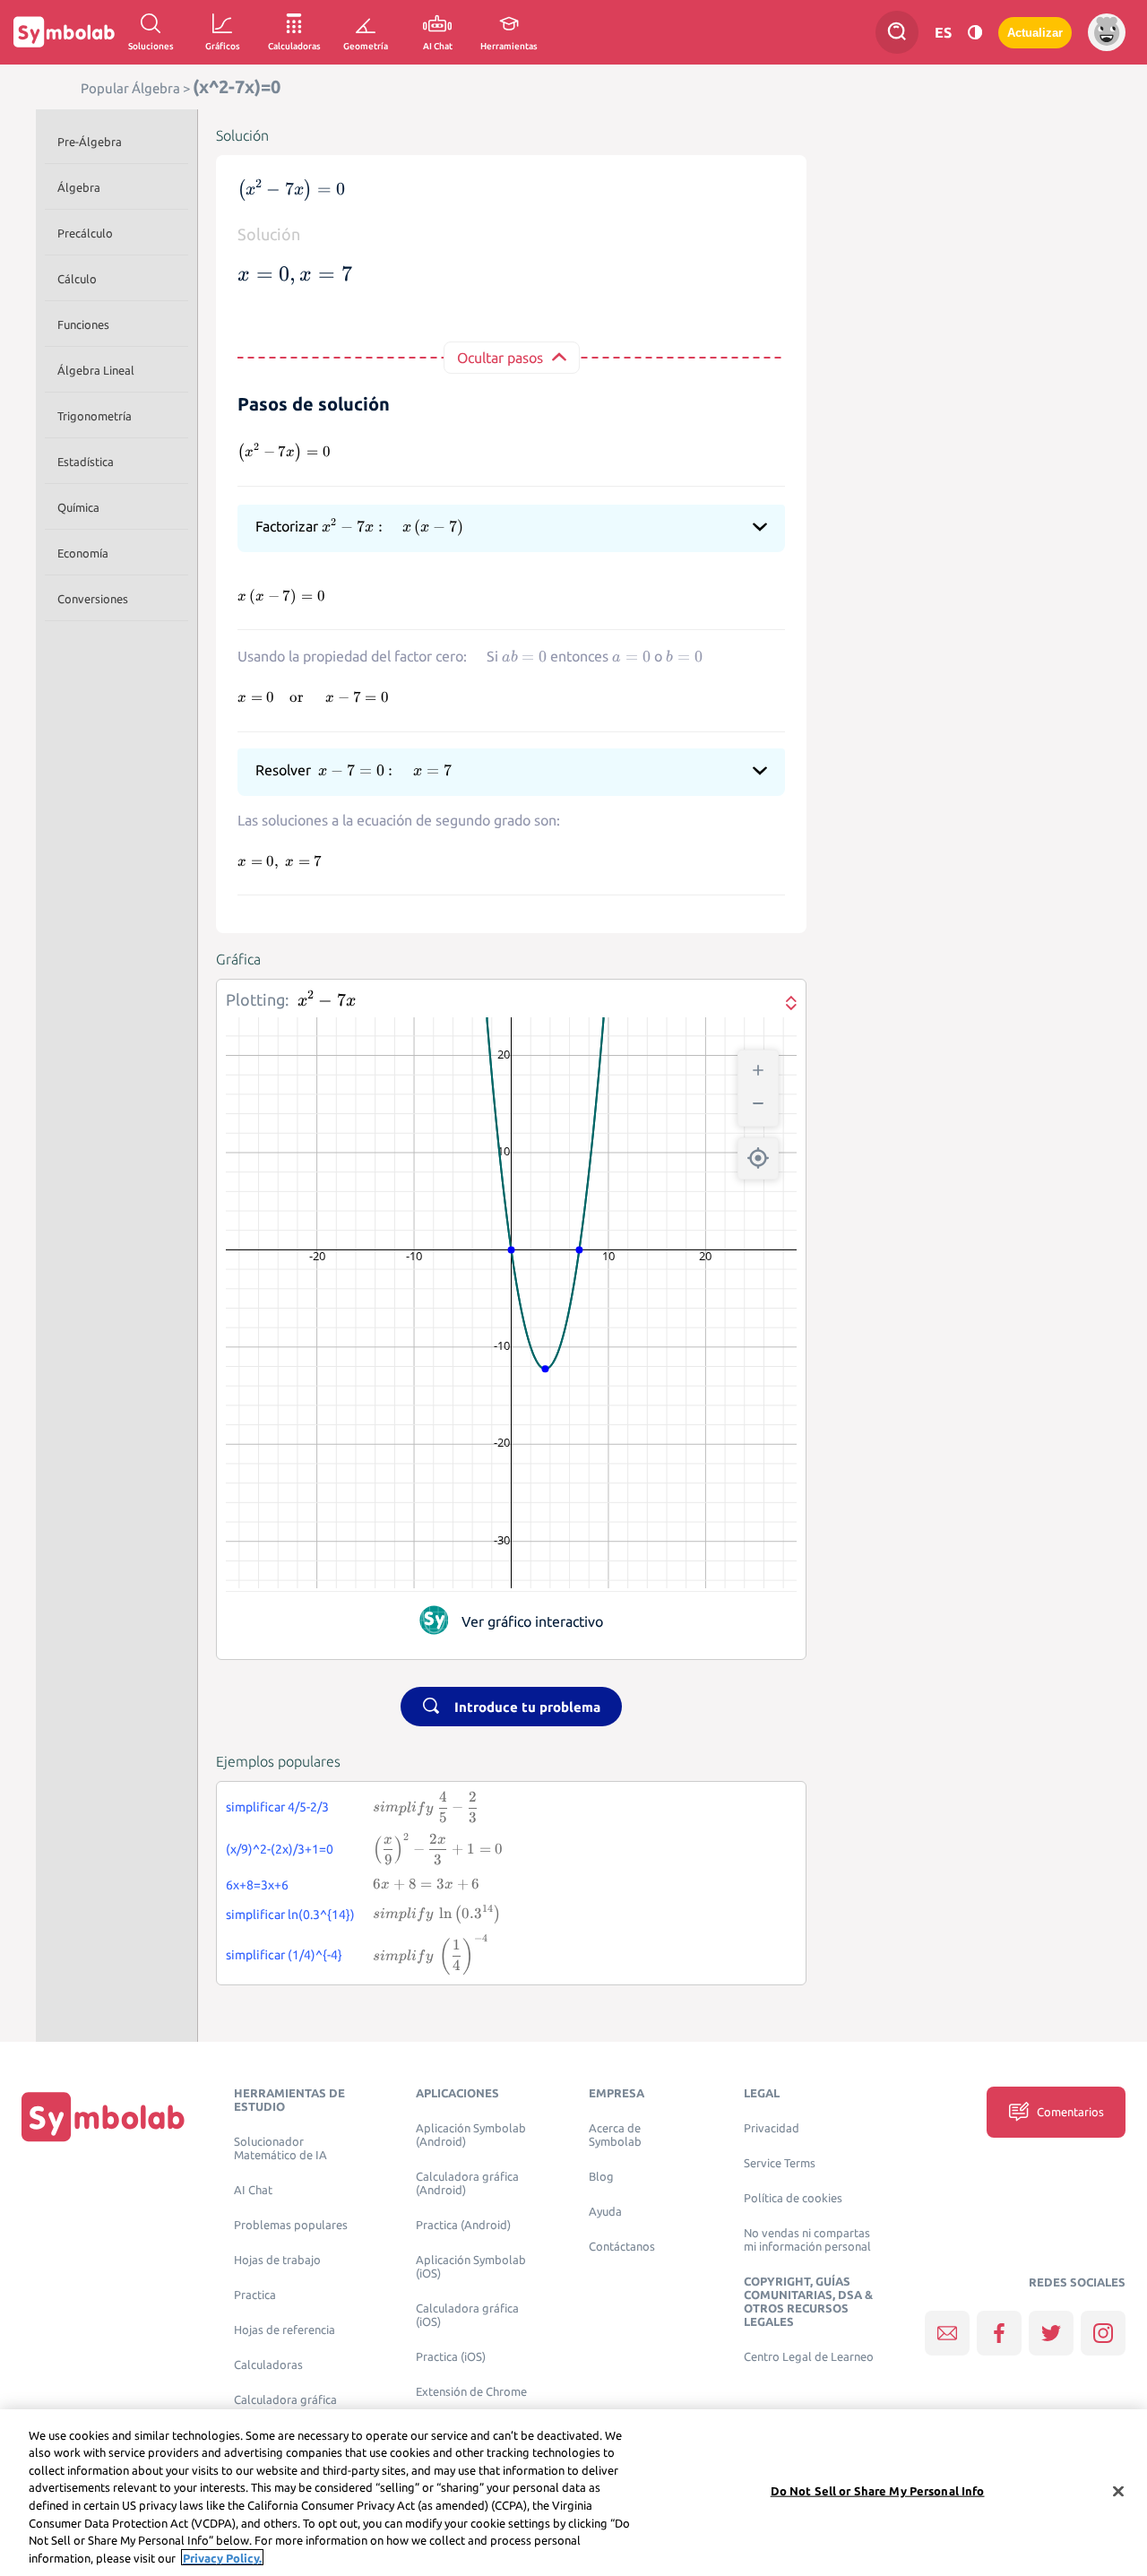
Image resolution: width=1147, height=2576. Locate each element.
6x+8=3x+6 (257, 1885)
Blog (601, 2177)
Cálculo (77, 279)
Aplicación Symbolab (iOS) (471, 2267)
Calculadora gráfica (285, 2400)
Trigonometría (95, 416)
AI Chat (253, 2190)
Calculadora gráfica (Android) (467, 2183)
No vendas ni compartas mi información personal (807, 2240)
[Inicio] (103, 2116)
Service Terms (780, 2163)
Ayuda (605, 2212)
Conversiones (93, 599)
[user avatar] (1107, 32)
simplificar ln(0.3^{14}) (290, 1915)
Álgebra (79, 187)
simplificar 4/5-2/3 (277, 1807)
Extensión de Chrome (471, 2392)
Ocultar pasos (500, 358)
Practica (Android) (463, 2225)
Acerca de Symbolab (615, 2135)
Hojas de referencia (285, 2330)
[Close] (1118, 2491)
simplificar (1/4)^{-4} (284, 1955)
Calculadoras (268, 2365)
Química (78, 507)
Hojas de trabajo (277, 2260)
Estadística (86, 462)
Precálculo (85, 233)
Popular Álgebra (130, 88)
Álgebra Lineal (96, 370)
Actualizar (1035, 33)
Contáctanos (622, 2247)
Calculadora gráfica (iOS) (467, 2315)
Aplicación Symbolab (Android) (471, 2135)
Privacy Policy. (222, 2557)
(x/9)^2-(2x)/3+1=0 (280, 1849)
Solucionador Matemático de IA (280, 2148)
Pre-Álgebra (90, 142)
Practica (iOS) (451, 2357)
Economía (83, 553)
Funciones (83, 324)
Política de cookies (793, 2198)
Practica (255, 2295)
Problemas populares (291, 2225)
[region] (573, 2493)
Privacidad (772, 2128)
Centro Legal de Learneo (809, 2357)
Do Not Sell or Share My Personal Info (878, 2491)
